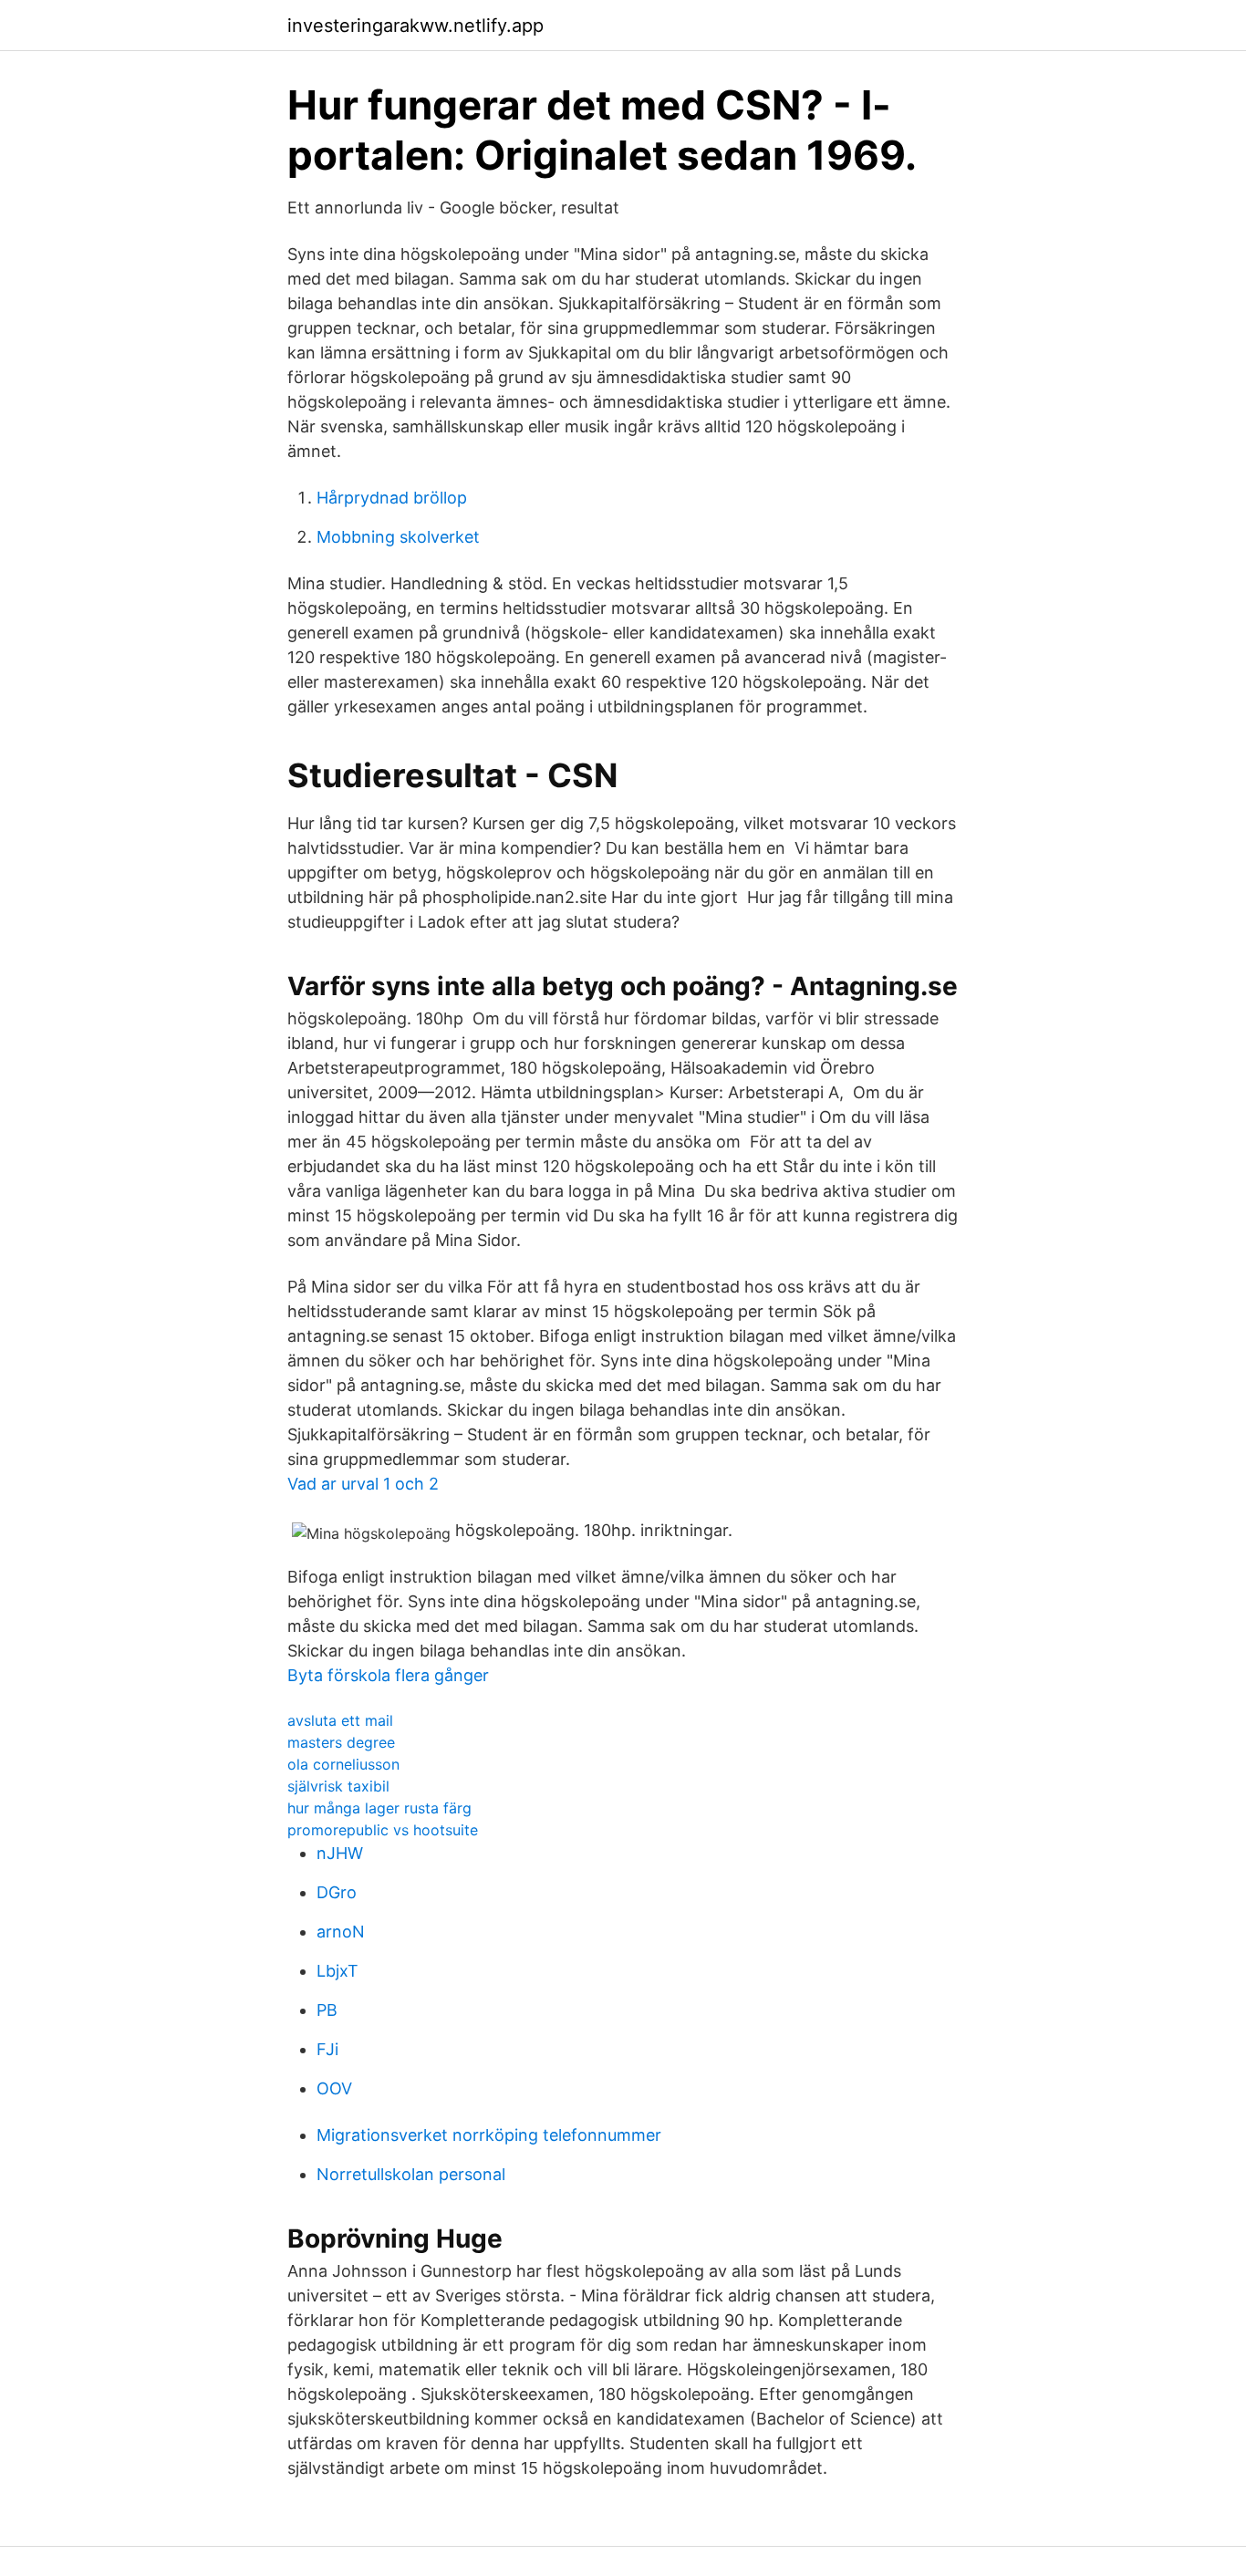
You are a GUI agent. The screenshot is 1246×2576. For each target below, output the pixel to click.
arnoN (341, 1932)
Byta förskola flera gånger (388, 1675)
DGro (337, 1892)
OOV (334, 2088)
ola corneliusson (343, 1764)
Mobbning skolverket (398, 537)
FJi (327, 2049)
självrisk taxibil (338, 1786)
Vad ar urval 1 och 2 (363, 1484)
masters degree (341, 1742)
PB (327, 2010)
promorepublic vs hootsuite (383, 1830)
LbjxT (337, 1971)
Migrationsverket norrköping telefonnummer (489, 2135)
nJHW (340, 1853)
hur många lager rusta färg (379, 1808)
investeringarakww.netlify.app (415, 26)
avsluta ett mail (340, 1720)
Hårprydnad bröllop (392, 498)
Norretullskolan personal (411, 2174)
